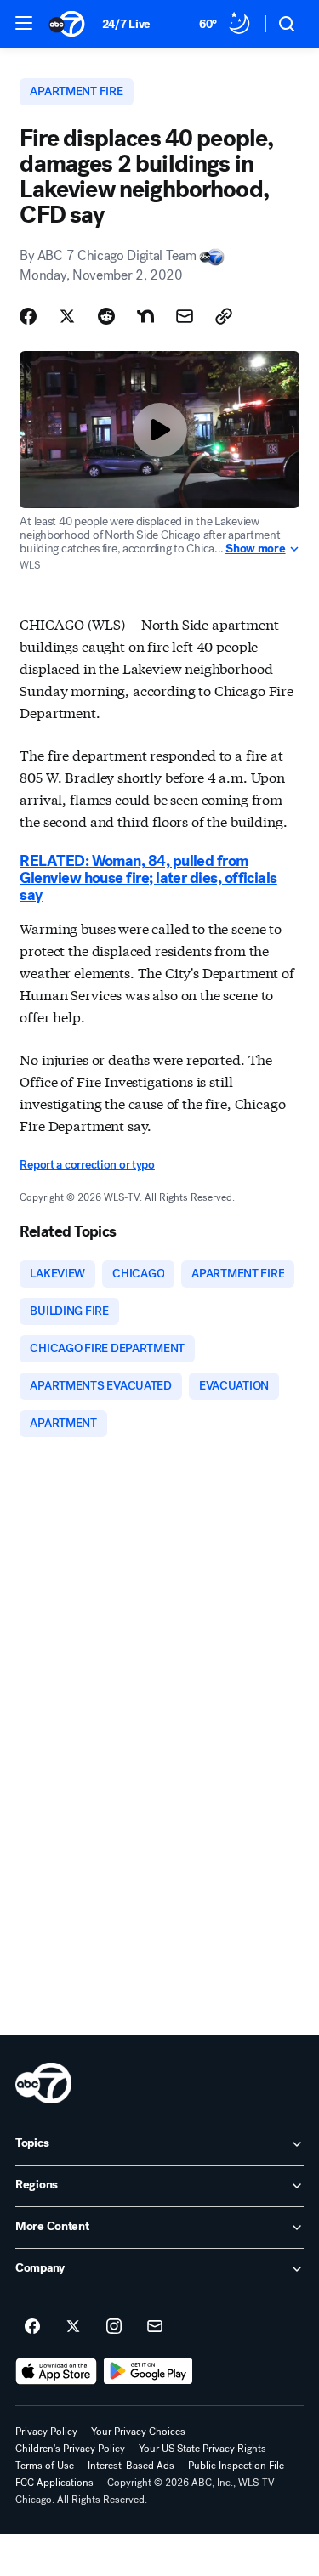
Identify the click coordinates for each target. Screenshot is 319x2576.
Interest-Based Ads (131, 2466)
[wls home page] (43, 2083)
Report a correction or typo (87, 1165)
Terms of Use (45, 2466)
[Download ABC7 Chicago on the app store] (56, 2371)
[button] (24, 23)
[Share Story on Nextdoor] (145, 316)
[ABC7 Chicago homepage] (67, 24)
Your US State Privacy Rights (202, 2449)
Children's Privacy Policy (70, 2449)
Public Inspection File (236, 2466)
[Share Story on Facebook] (28, 316)
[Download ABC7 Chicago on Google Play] (148, 2371)
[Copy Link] (224, 316)
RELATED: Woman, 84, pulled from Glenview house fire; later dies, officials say (148, 878)
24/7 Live (126, 24)
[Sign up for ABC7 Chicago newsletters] (155, 2327)
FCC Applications (54, 2483)
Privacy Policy (46, 2432)
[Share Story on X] (67, 316)
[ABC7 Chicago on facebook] (32, 2327)
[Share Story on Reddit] (106, 316)
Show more (255, 549)
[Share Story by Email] (185, 316)
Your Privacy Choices (138, 2432)
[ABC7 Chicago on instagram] (114, 2327)
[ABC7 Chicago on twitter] (73, 2327)
